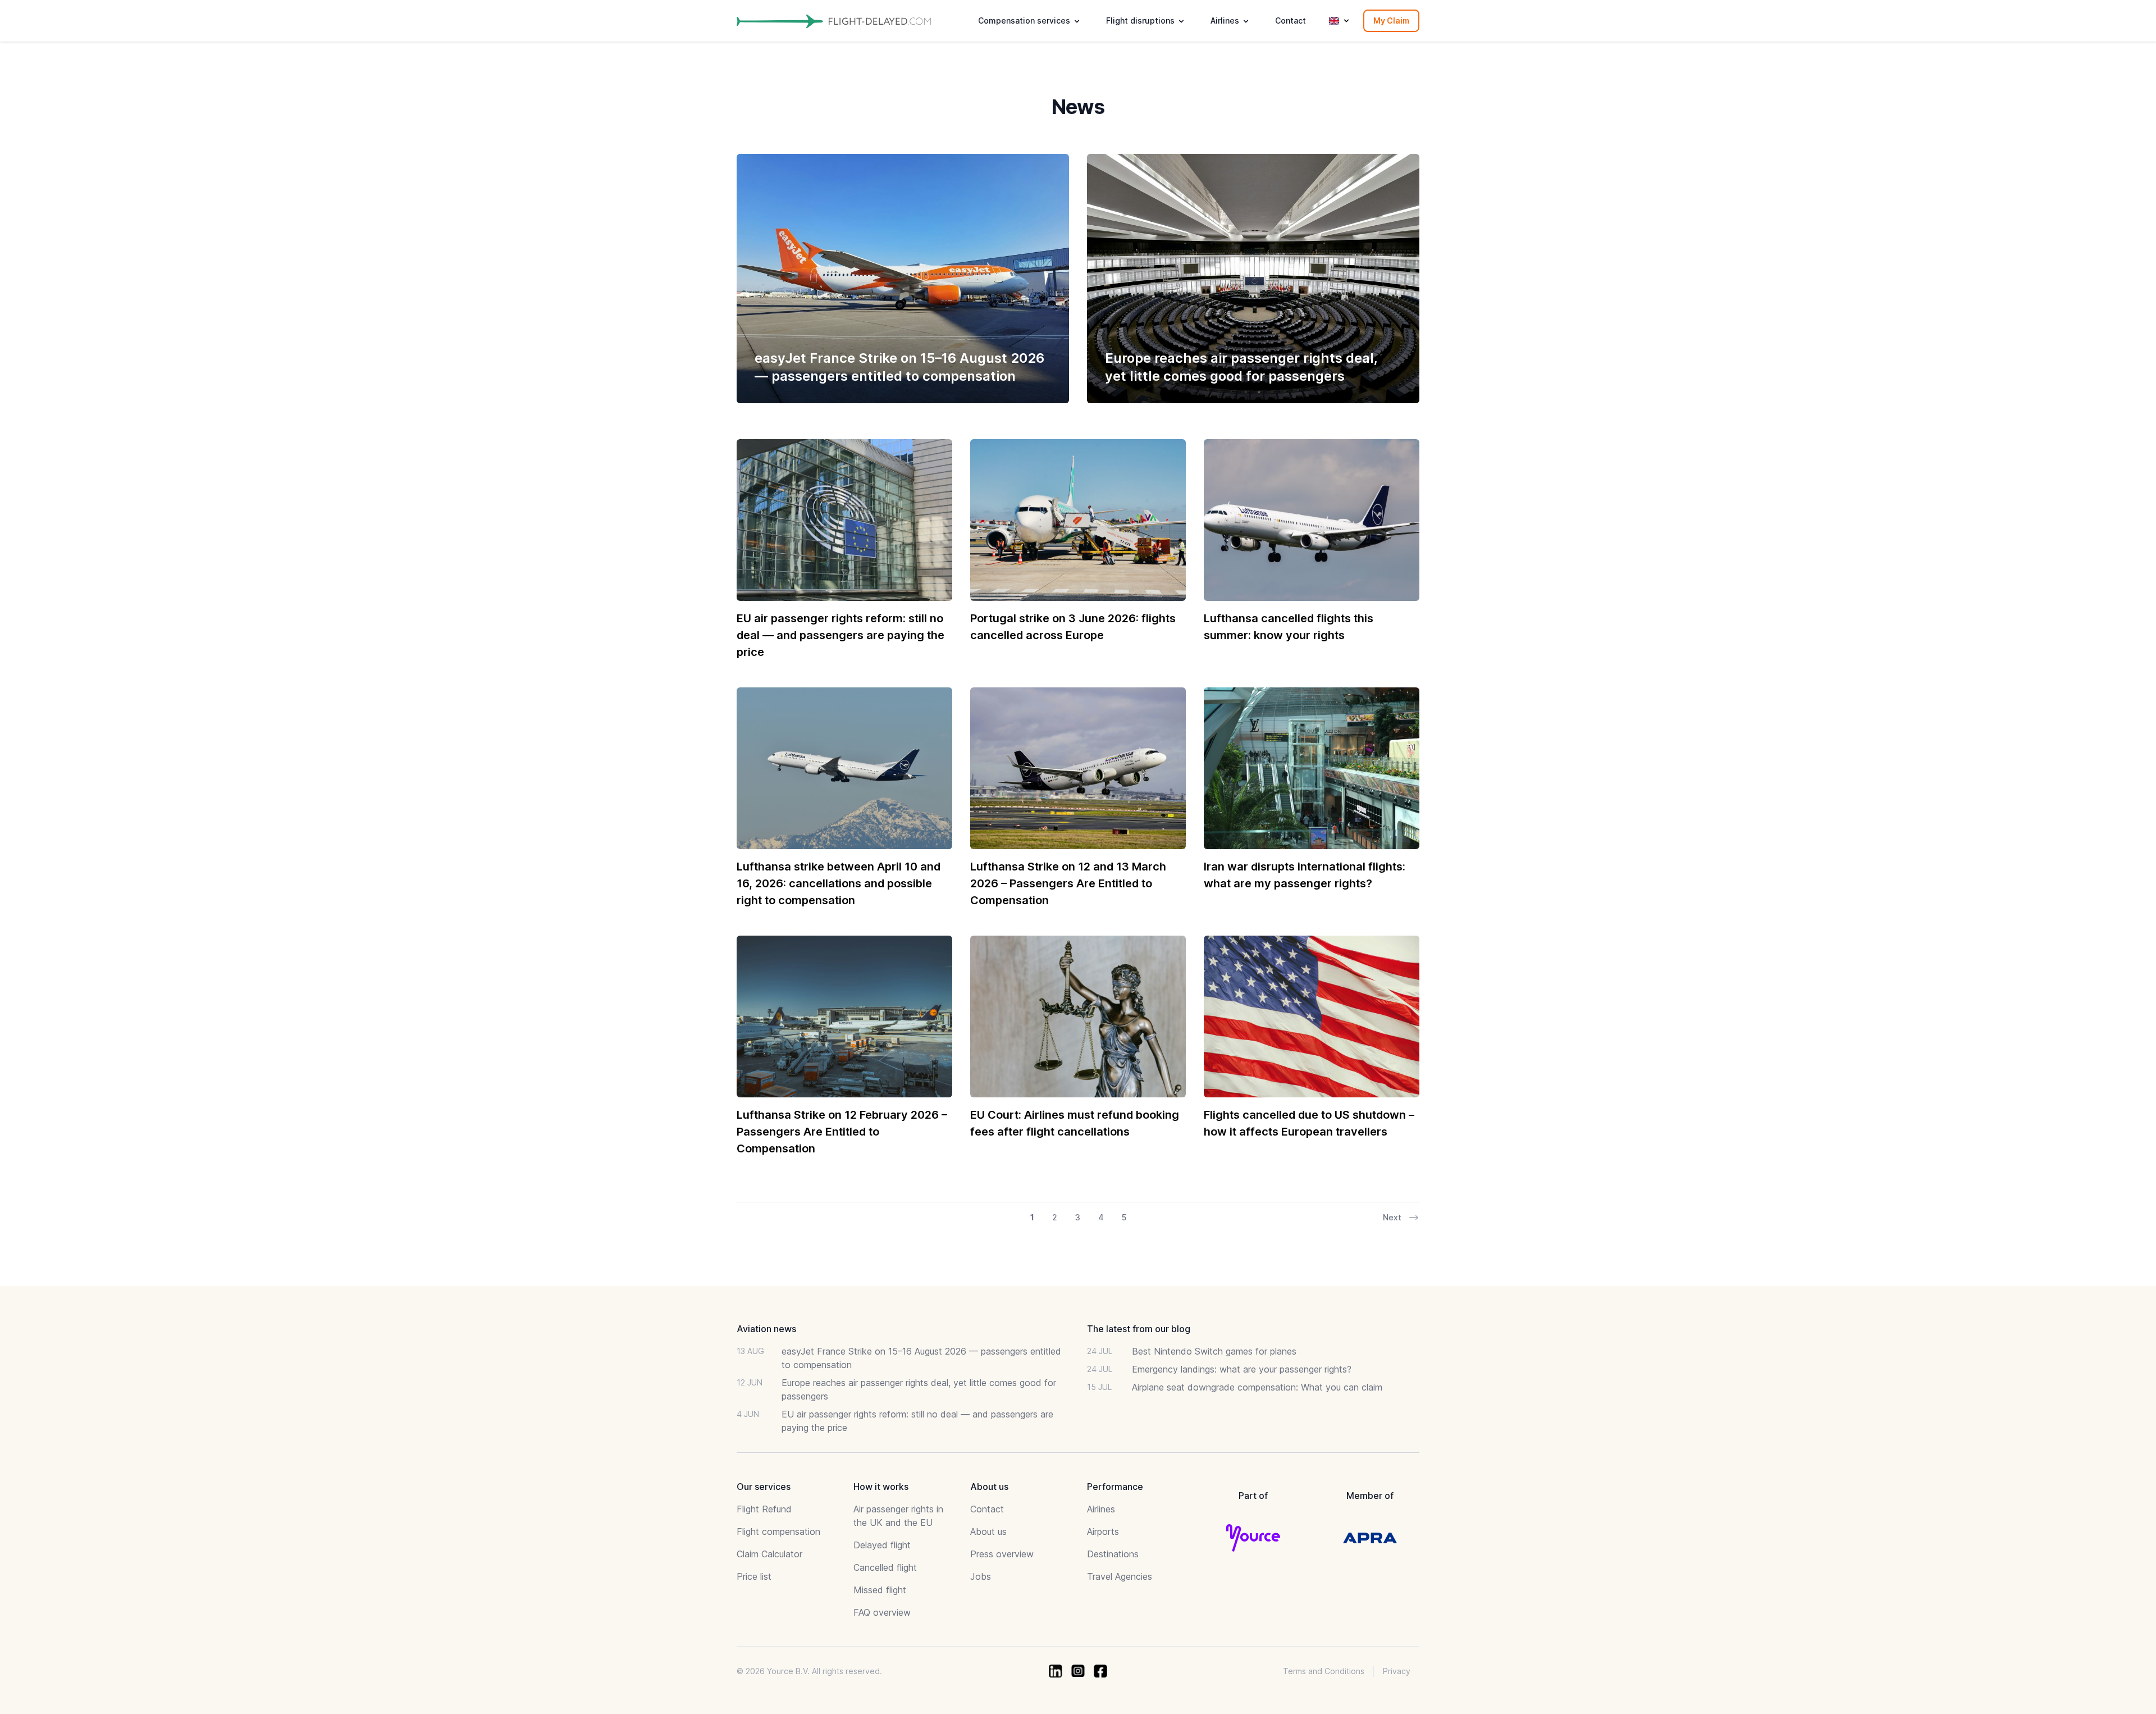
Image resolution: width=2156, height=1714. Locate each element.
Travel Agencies (1120, 1576)
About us (988, 1531)
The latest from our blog (1139, 1329)
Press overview (1002, 1554)
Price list (754, 1576)
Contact (1291, 20)
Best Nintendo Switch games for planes (1214, 1351)
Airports (1103, 1531)
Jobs (981, 1576)
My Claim (1391, 20)
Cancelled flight (885, 1567)
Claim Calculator (769, 1554)
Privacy (1397, 1671)
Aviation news (766, 1329)
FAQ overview (882, 1612)
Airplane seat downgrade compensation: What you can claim (1257, 1387)
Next (1392, 1217)
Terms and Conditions (1324, 1671)
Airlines (1101, 1509)
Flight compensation (778, 1531)
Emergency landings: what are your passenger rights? (1242, 1369)
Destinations (1113, 1554)
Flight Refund (764, 1509)
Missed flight (880, 1590)
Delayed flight (882, 1545)
